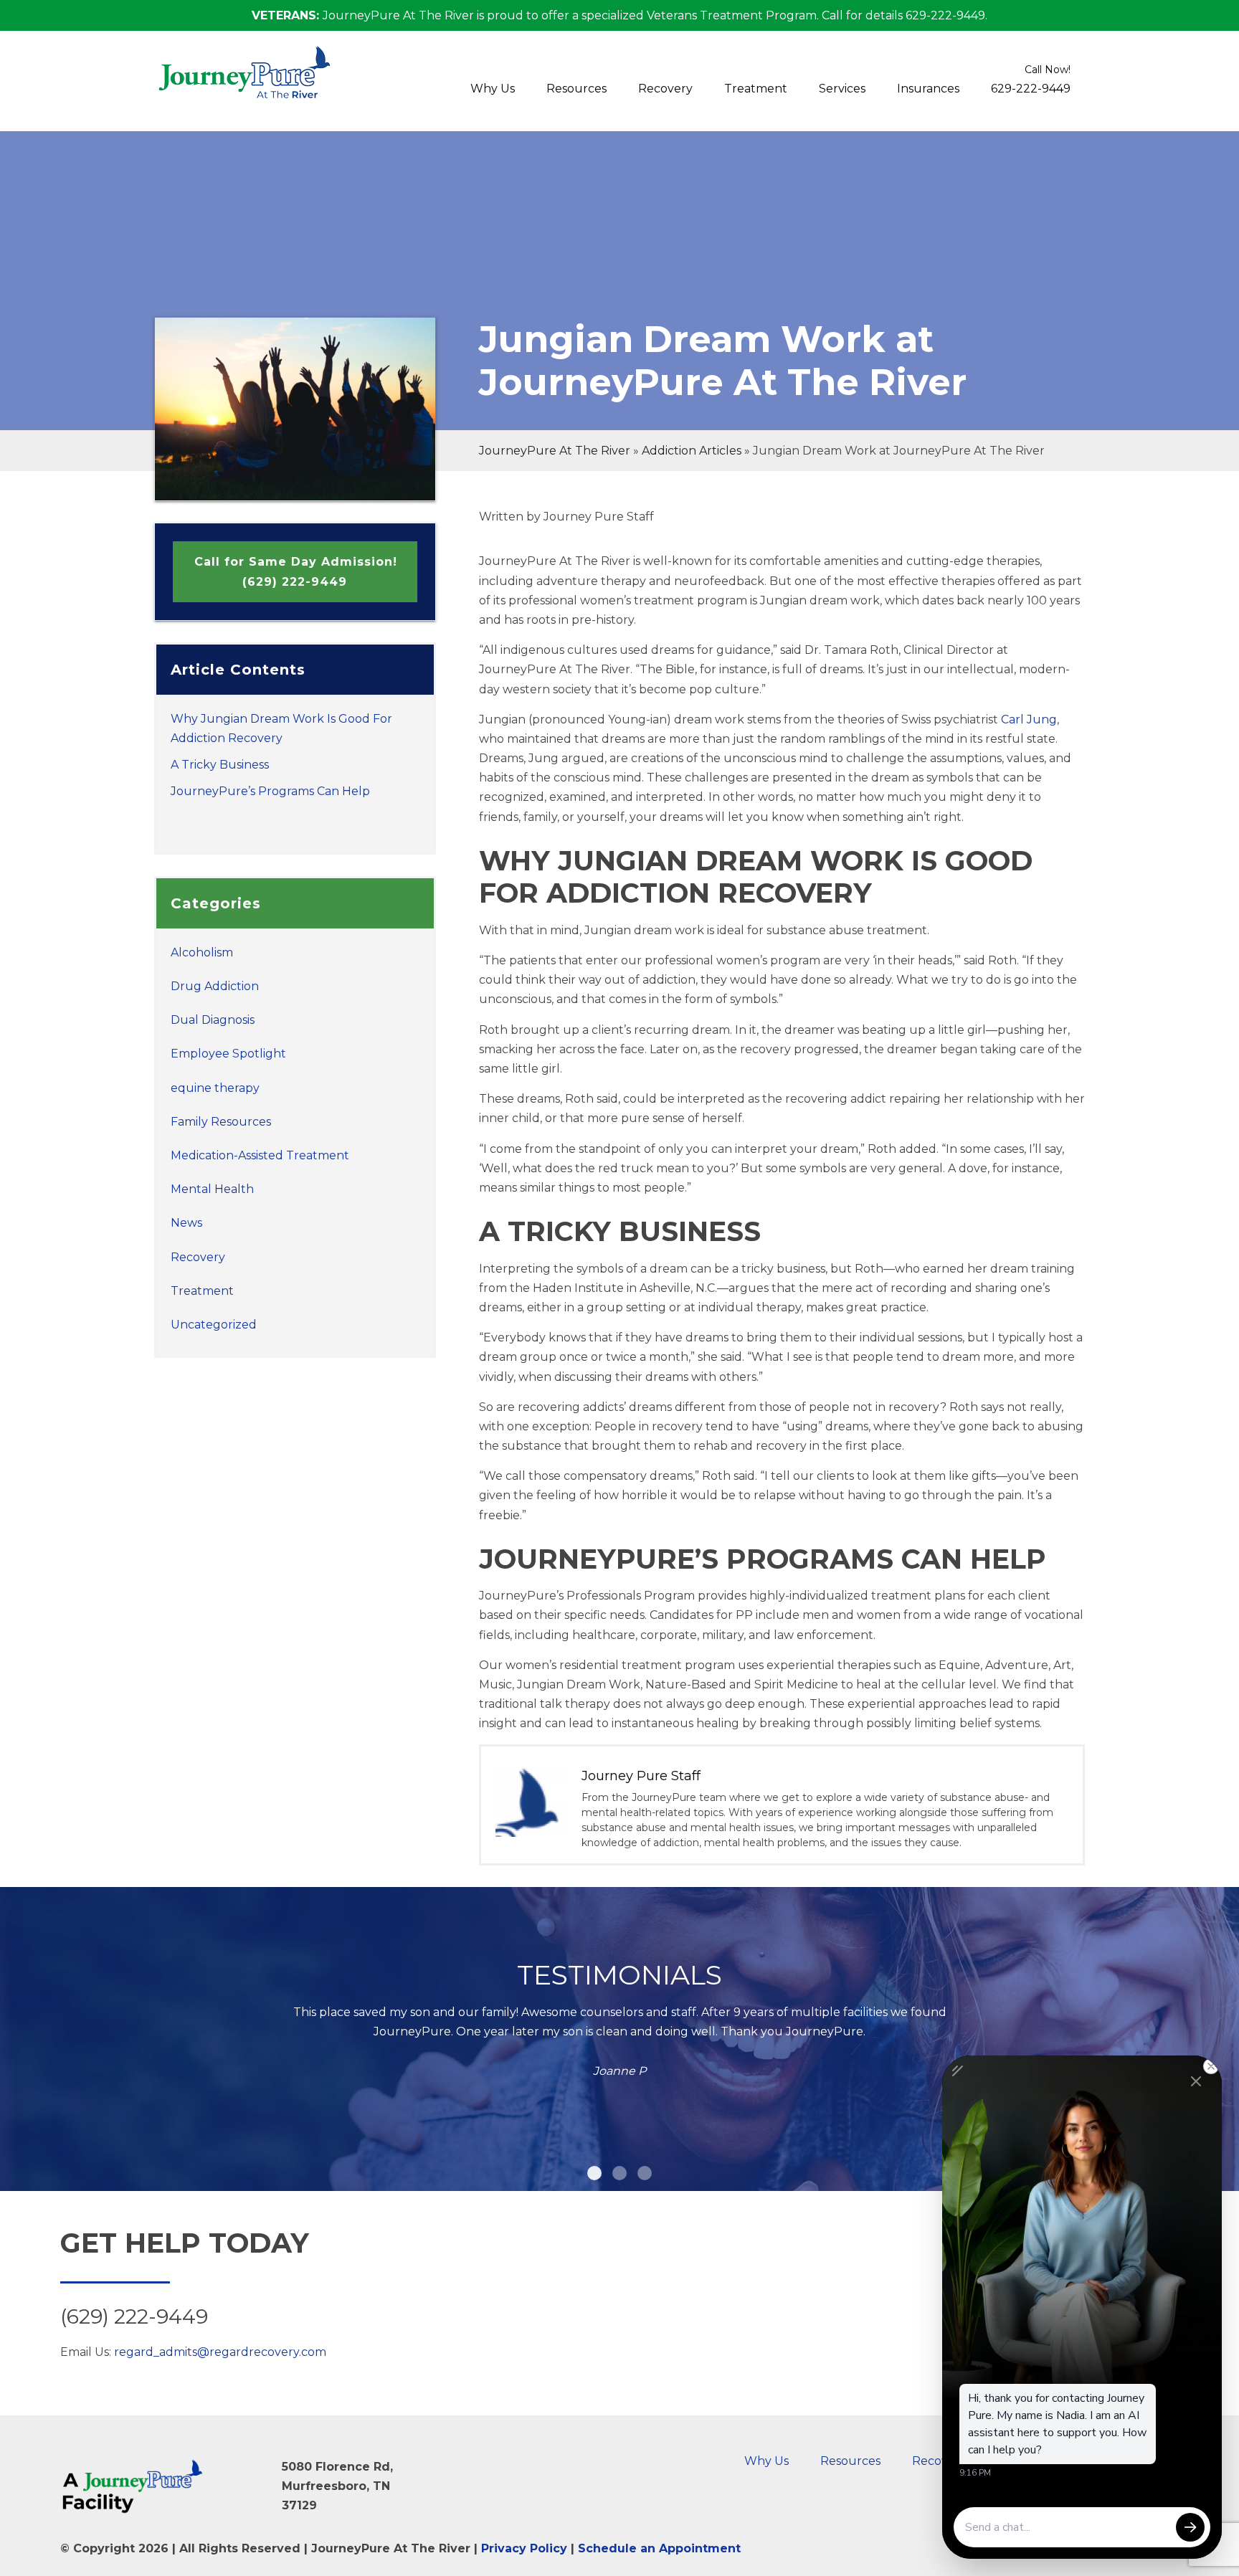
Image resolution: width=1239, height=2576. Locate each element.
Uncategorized (214, 1325)
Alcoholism (202, 952)
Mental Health (212, 1189)
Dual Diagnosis (213, 1020)
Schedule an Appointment (659, 2548)
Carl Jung (1029, 719)
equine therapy (215, 1088)
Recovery (665, 89)
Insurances (928, 89)
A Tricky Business (220, 765)
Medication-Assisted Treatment (260, 1155)
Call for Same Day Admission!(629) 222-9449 (296, 571)
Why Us (493, 89)
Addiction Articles (692, 451)
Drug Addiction (215, 986)
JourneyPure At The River (555, 451)
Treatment (756, 89)
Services (842, 89)
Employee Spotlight (228, 1054)
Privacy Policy (524, 2548)
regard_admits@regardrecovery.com (220, 2352)
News (186, 1223)
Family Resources (221, 1122)
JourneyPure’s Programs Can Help (270, 791)
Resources (576, 89)
